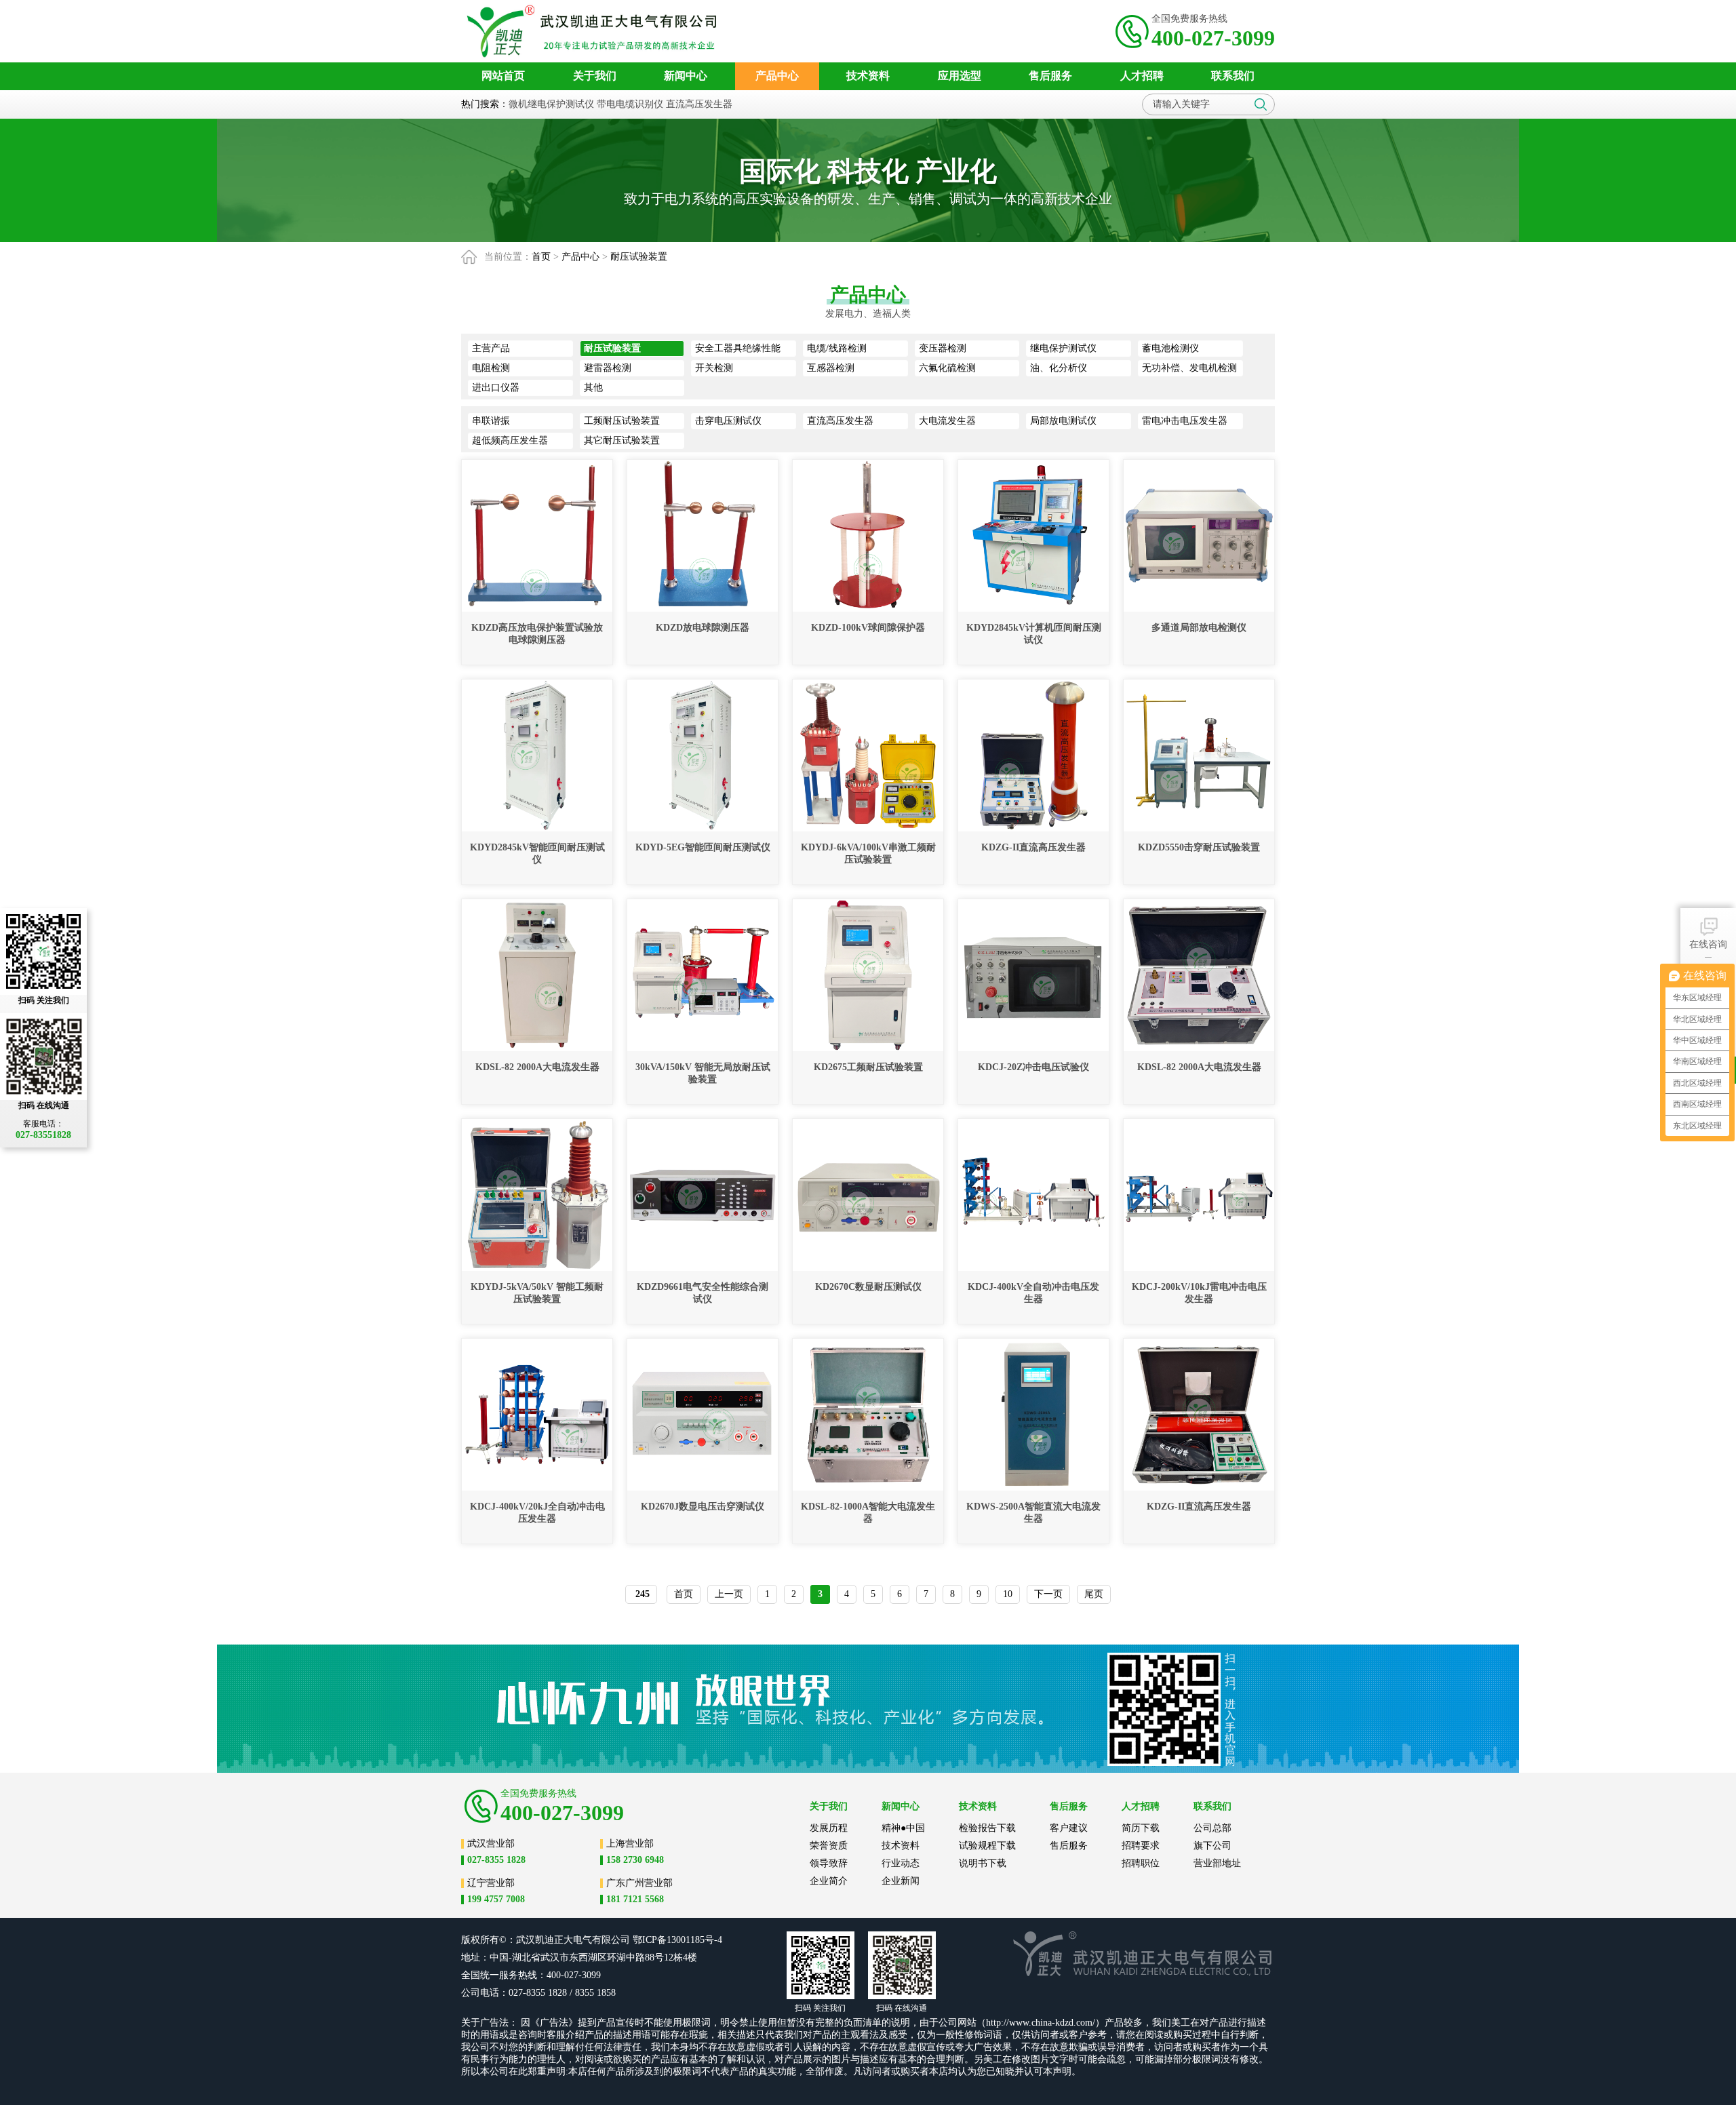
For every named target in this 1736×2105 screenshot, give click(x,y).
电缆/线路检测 (837, 348)
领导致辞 (829, 1863)
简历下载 (1141, 1828)
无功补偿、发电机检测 (1189, 368)
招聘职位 (1141, 1863)
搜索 (1261, 104)
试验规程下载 (987, 1846)
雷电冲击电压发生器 (1185, 421)
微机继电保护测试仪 (551, 104)
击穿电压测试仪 (728, 421)
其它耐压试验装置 (622, 440)
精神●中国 (903, 1828)
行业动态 (901, 1863)
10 (1008, 1594)
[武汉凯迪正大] (596, 31)
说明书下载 (983, 1863)
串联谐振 (491, 421)
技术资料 (901, 1846)
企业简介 (829, 1881)
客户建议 (1069, 1828)
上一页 (729, 1594)
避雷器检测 (608, 368)
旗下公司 (1212, 1846)
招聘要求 (1141, 1846)
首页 (541, 257)
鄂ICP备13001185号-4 (677, 1940)
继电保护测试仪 (1063, 348)
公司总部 (1212, 1828)
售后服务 (1069, 1846)
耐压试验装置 (639, 257)
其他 (593, 388)
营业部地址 (1217, 1863)
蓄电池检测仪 (1170, 348)
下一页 (1048, 1594)
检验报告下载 (987, 1828)
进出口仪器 (496, 388)
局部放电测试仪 (1063, 421)
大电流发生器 (947, 421)
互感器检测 (831, 368)
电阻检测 (491, 368)
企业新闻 (901, 1881)
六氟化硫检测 (947, 368)
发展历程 (829, 1828)
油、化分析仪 (1059, 368)
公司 (620, 1940)
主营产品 (491, 348)
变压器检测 (943, 348)
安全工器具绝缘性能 (738, 348)
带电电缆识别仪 (630, 104)
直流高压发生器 (699, 104)
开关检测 (714, 368)
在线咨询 (1708, 944)
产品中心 (580, 257)
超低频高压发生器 (510, 440)
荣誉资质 (829, 1846)
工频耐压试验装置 (622, 421)
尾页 (1094, 1594)
